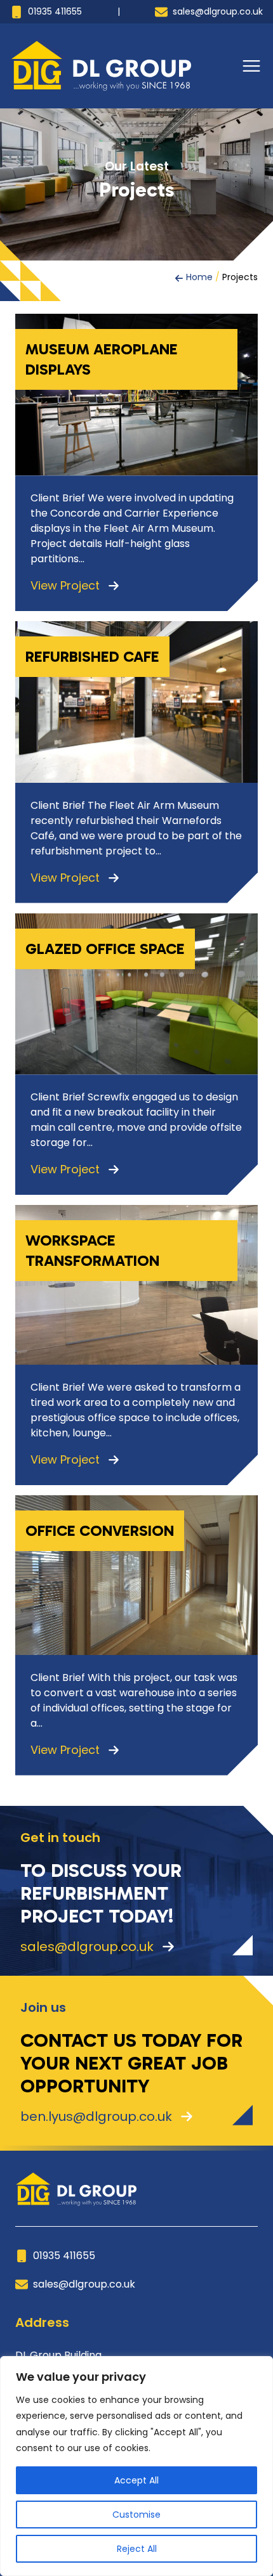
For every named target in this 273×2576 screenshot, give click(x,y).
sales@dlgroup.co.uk (216, 11)
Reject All (137, 2549)
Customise (136, 2515)
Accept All (136, 2480)
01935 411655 (54, 11)
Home (199, 277)
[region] (136, 2466)
